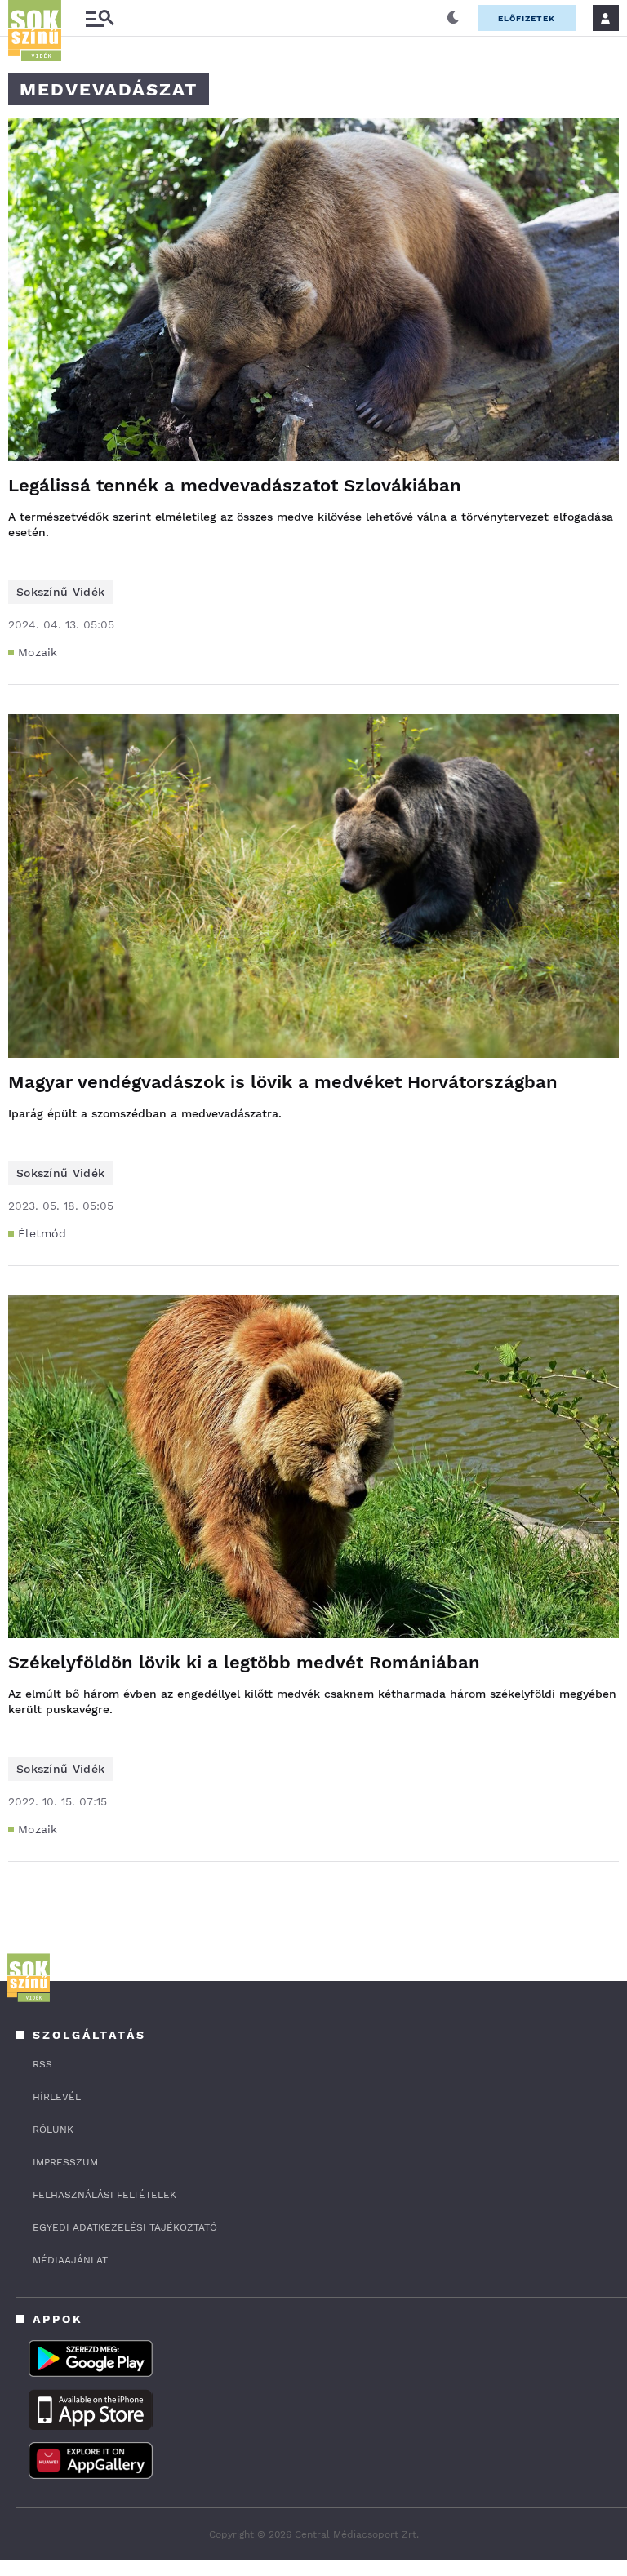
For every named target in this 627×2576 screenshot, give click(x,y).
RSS (42, 2064)
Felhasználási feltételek (104, 2195)
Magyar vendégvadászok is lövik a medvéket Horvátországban (283, 1082)
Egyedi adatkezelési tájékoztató (125, 2227)
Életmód (42, 1233)
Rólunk (53, 2130)
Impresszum (65, 2162)
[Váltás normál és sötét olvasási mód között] (453, 18)
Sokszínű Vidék (60, 592)
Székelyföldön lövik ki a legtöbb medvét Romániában (244, 1662)
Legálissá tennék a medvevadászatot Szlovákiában (235, 485)
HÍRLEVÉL (57, 2097)
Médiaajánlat (70, 2260)
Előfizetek (527, 18)
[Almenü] (100, 18)
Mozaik (38, 652)
